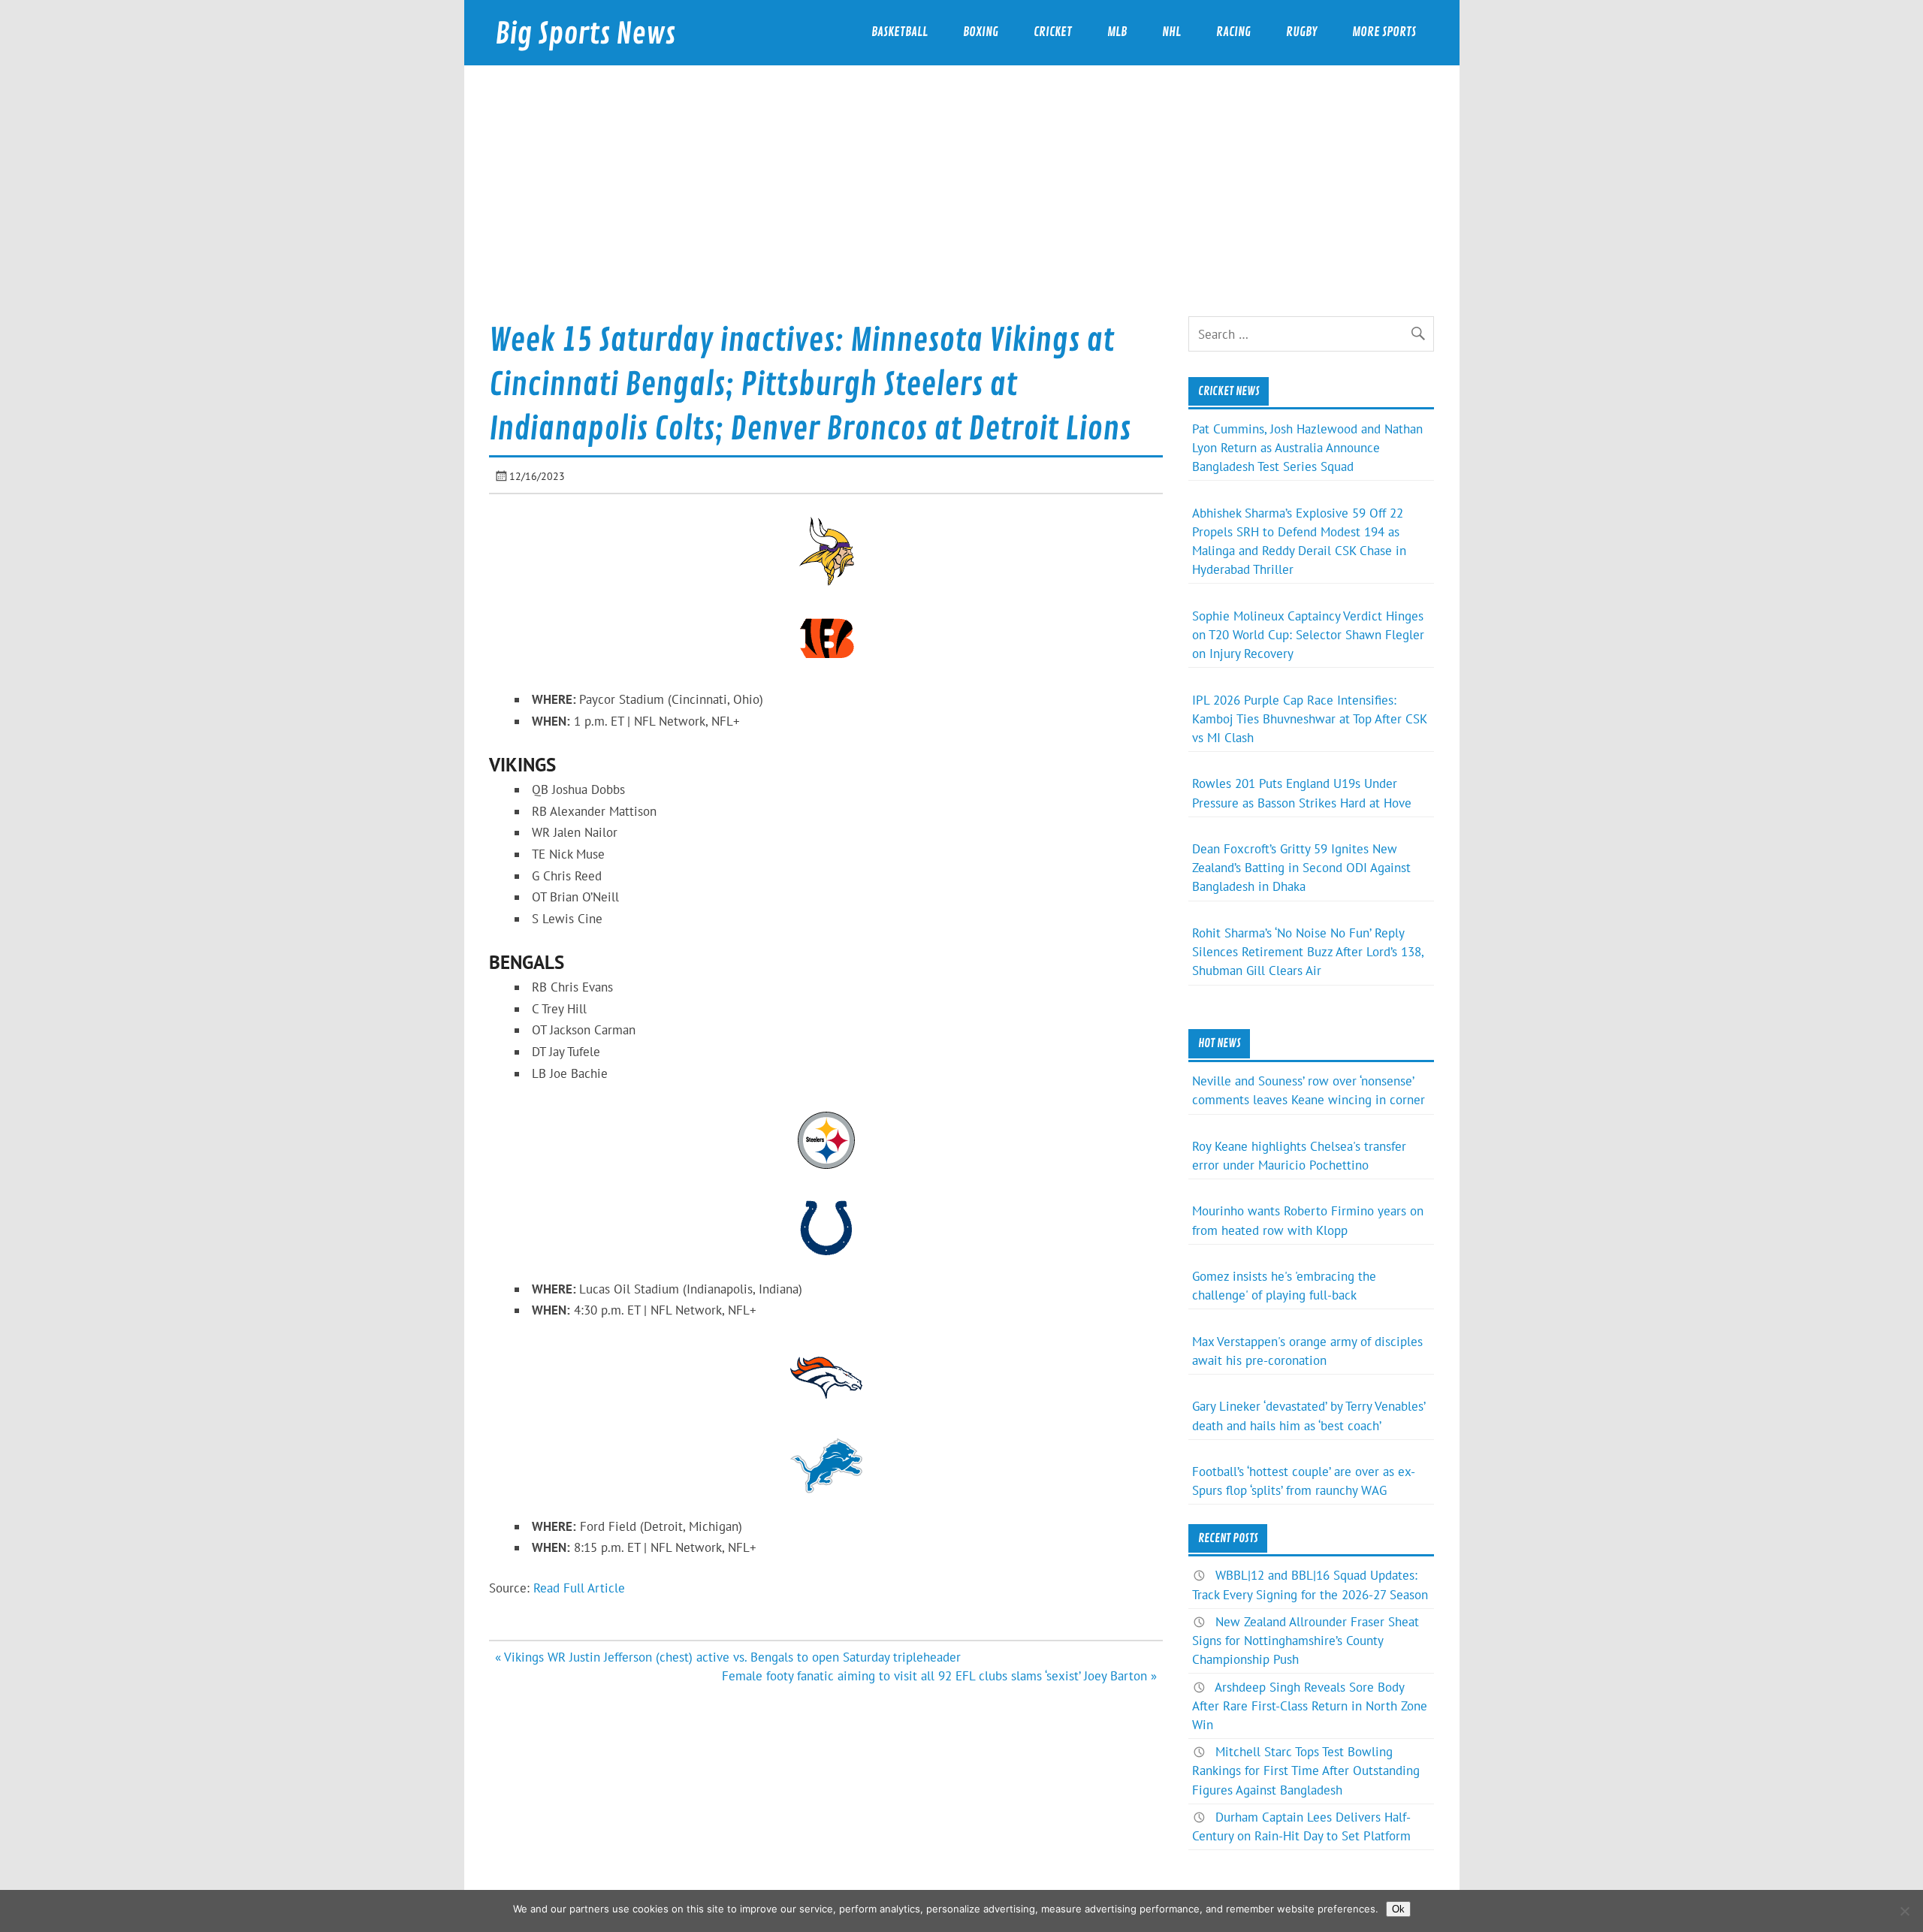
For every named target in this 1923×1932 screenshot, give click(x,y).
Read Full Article (579, 1588)
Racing (1233, 32)
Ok (1398, 1909)
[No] (1904, 1911)
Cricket (1053, 32)
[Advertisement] (961, 204)
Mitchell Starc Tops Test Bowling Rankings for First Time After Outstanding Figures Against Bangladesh (1306, 1770)
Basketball (900, 32)
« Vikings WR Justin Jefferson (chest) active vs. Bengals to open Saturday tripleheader (728, 1657)
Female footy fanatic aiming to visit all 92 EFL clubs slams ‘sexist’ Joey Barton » (939, 1676)
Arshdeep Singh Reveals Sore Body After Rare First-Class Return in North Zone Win (1310, 1706)
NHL (1171, 32)
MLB (1117, 32)
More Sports (1384, 32)
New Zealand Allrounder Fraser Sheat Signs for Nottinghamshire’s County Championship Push (1306, 1641)
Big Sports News (585, 34)
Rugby (1301, 32)
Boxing (981, 32)
